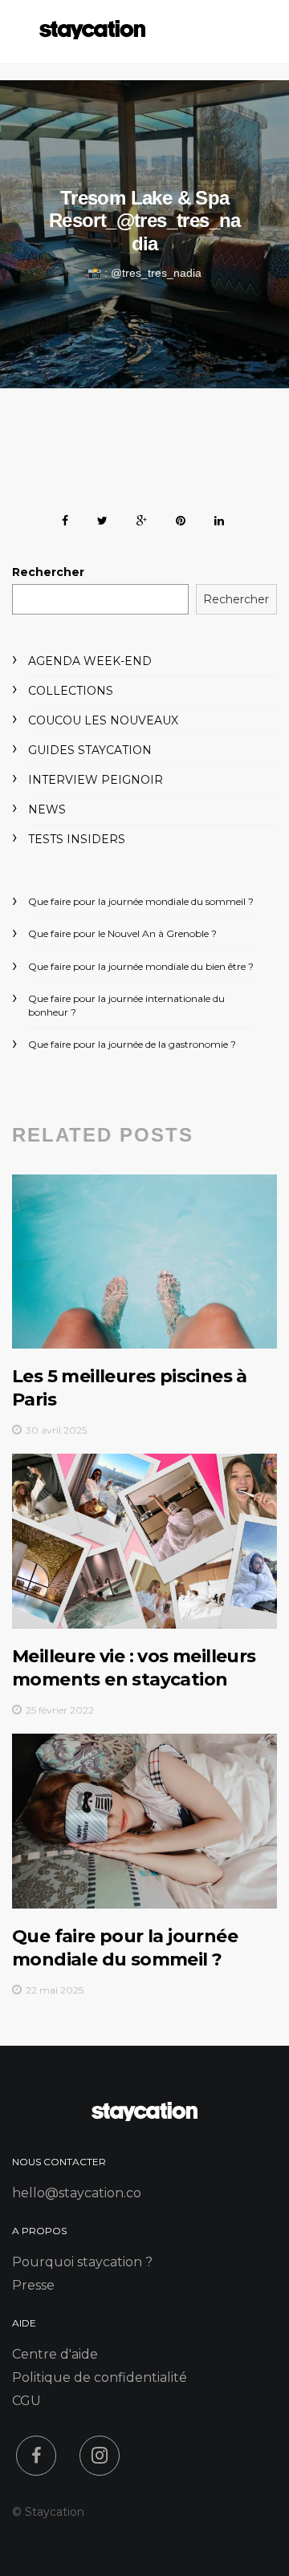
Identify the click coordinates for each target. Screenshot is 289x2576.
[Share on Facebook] (65, 518)
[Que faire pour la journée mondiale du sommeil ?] (144, 1821)
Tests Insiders (77, 839)
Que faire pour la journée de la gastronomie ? (132, 1044)
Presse (33, 2285)
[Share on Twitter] (102, 518)
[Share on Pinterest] (181, 518)
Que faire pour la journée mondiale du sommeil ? (141, 901)
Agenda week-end (90, 661)
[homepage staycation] (144, 2117)
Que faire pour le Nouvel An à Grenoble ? (122, 933)
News (47, 809)
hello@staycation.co (77, 2193)
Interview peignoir (96, 780)
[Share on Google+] (142, 518)
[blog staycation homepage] (92, 35)
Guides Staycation (90, 750)
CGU (26, 2401)
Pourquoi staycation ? (82, 2262)
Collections (71, 691)
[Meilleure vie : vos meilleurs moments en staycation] (144, 1541)
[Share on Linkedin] (219, 518)
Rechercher (48, 572)
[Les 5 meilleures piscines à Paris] (144, 1262)
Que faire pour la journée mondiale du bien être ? (141, 966)
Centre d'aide (55, 2354)
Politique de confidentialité (100, 2377)
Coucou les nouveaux (103, 720)
